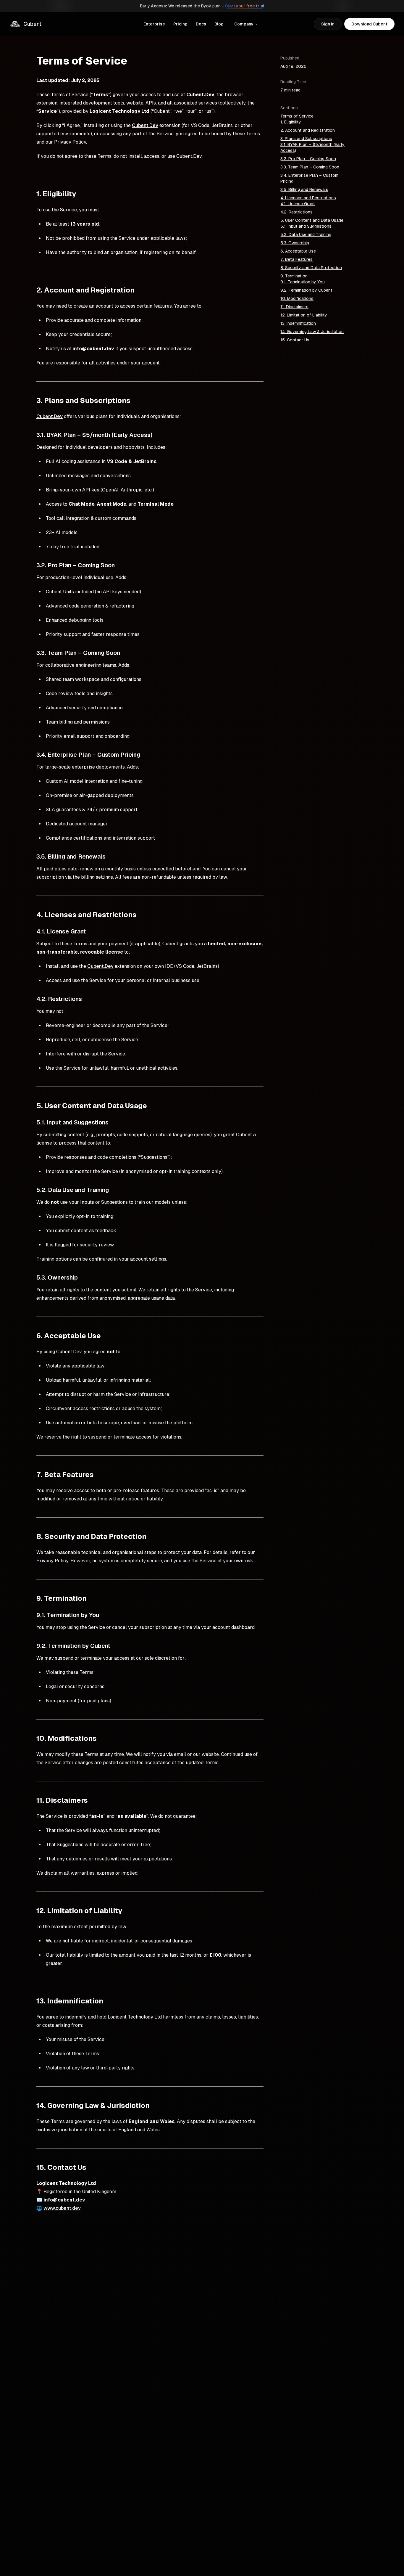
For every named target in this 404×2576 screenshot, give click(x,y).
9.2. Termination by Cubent (306, 290)
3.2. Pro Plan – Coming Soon (308, 159)
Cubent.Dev (145, 125)
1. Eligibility (291, 122)
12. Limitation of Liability (304, 315)
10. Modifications (297, 298)
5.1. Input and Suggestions (306, 226)
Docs (201, 24)
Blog (219, 24)
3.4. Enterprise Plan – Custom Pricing (309, 178)
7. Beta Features (296, 259)
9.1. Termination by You (303, 282)
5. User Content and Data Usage (312, 220)
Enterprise (154, 24)
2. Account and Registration (308, 130)
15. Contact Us (295, 340)
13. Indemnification (298, 323)
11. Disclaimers (294, 307)
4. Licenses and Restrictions (308, 198)
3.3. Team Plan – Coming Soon (310, 167)
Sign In (328, 24)
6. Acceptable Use (298, 251)
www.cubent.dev (62, 2208)
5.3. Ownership (295, 243)
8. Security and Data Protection (311, 268)
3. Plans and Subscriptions (306, 139)
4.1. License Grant (298, 204)
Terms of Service (297, 116)
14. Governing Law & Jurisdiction (312, 332)
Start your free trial (245, 6)
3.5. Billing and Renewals (304, 189)
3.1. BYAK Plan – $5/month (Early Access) (312, 147)
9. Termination (294, 276)
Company (244, 24)
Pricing (180, 24)
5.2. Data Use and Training (306, 234)
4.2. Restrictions (296, 212)
